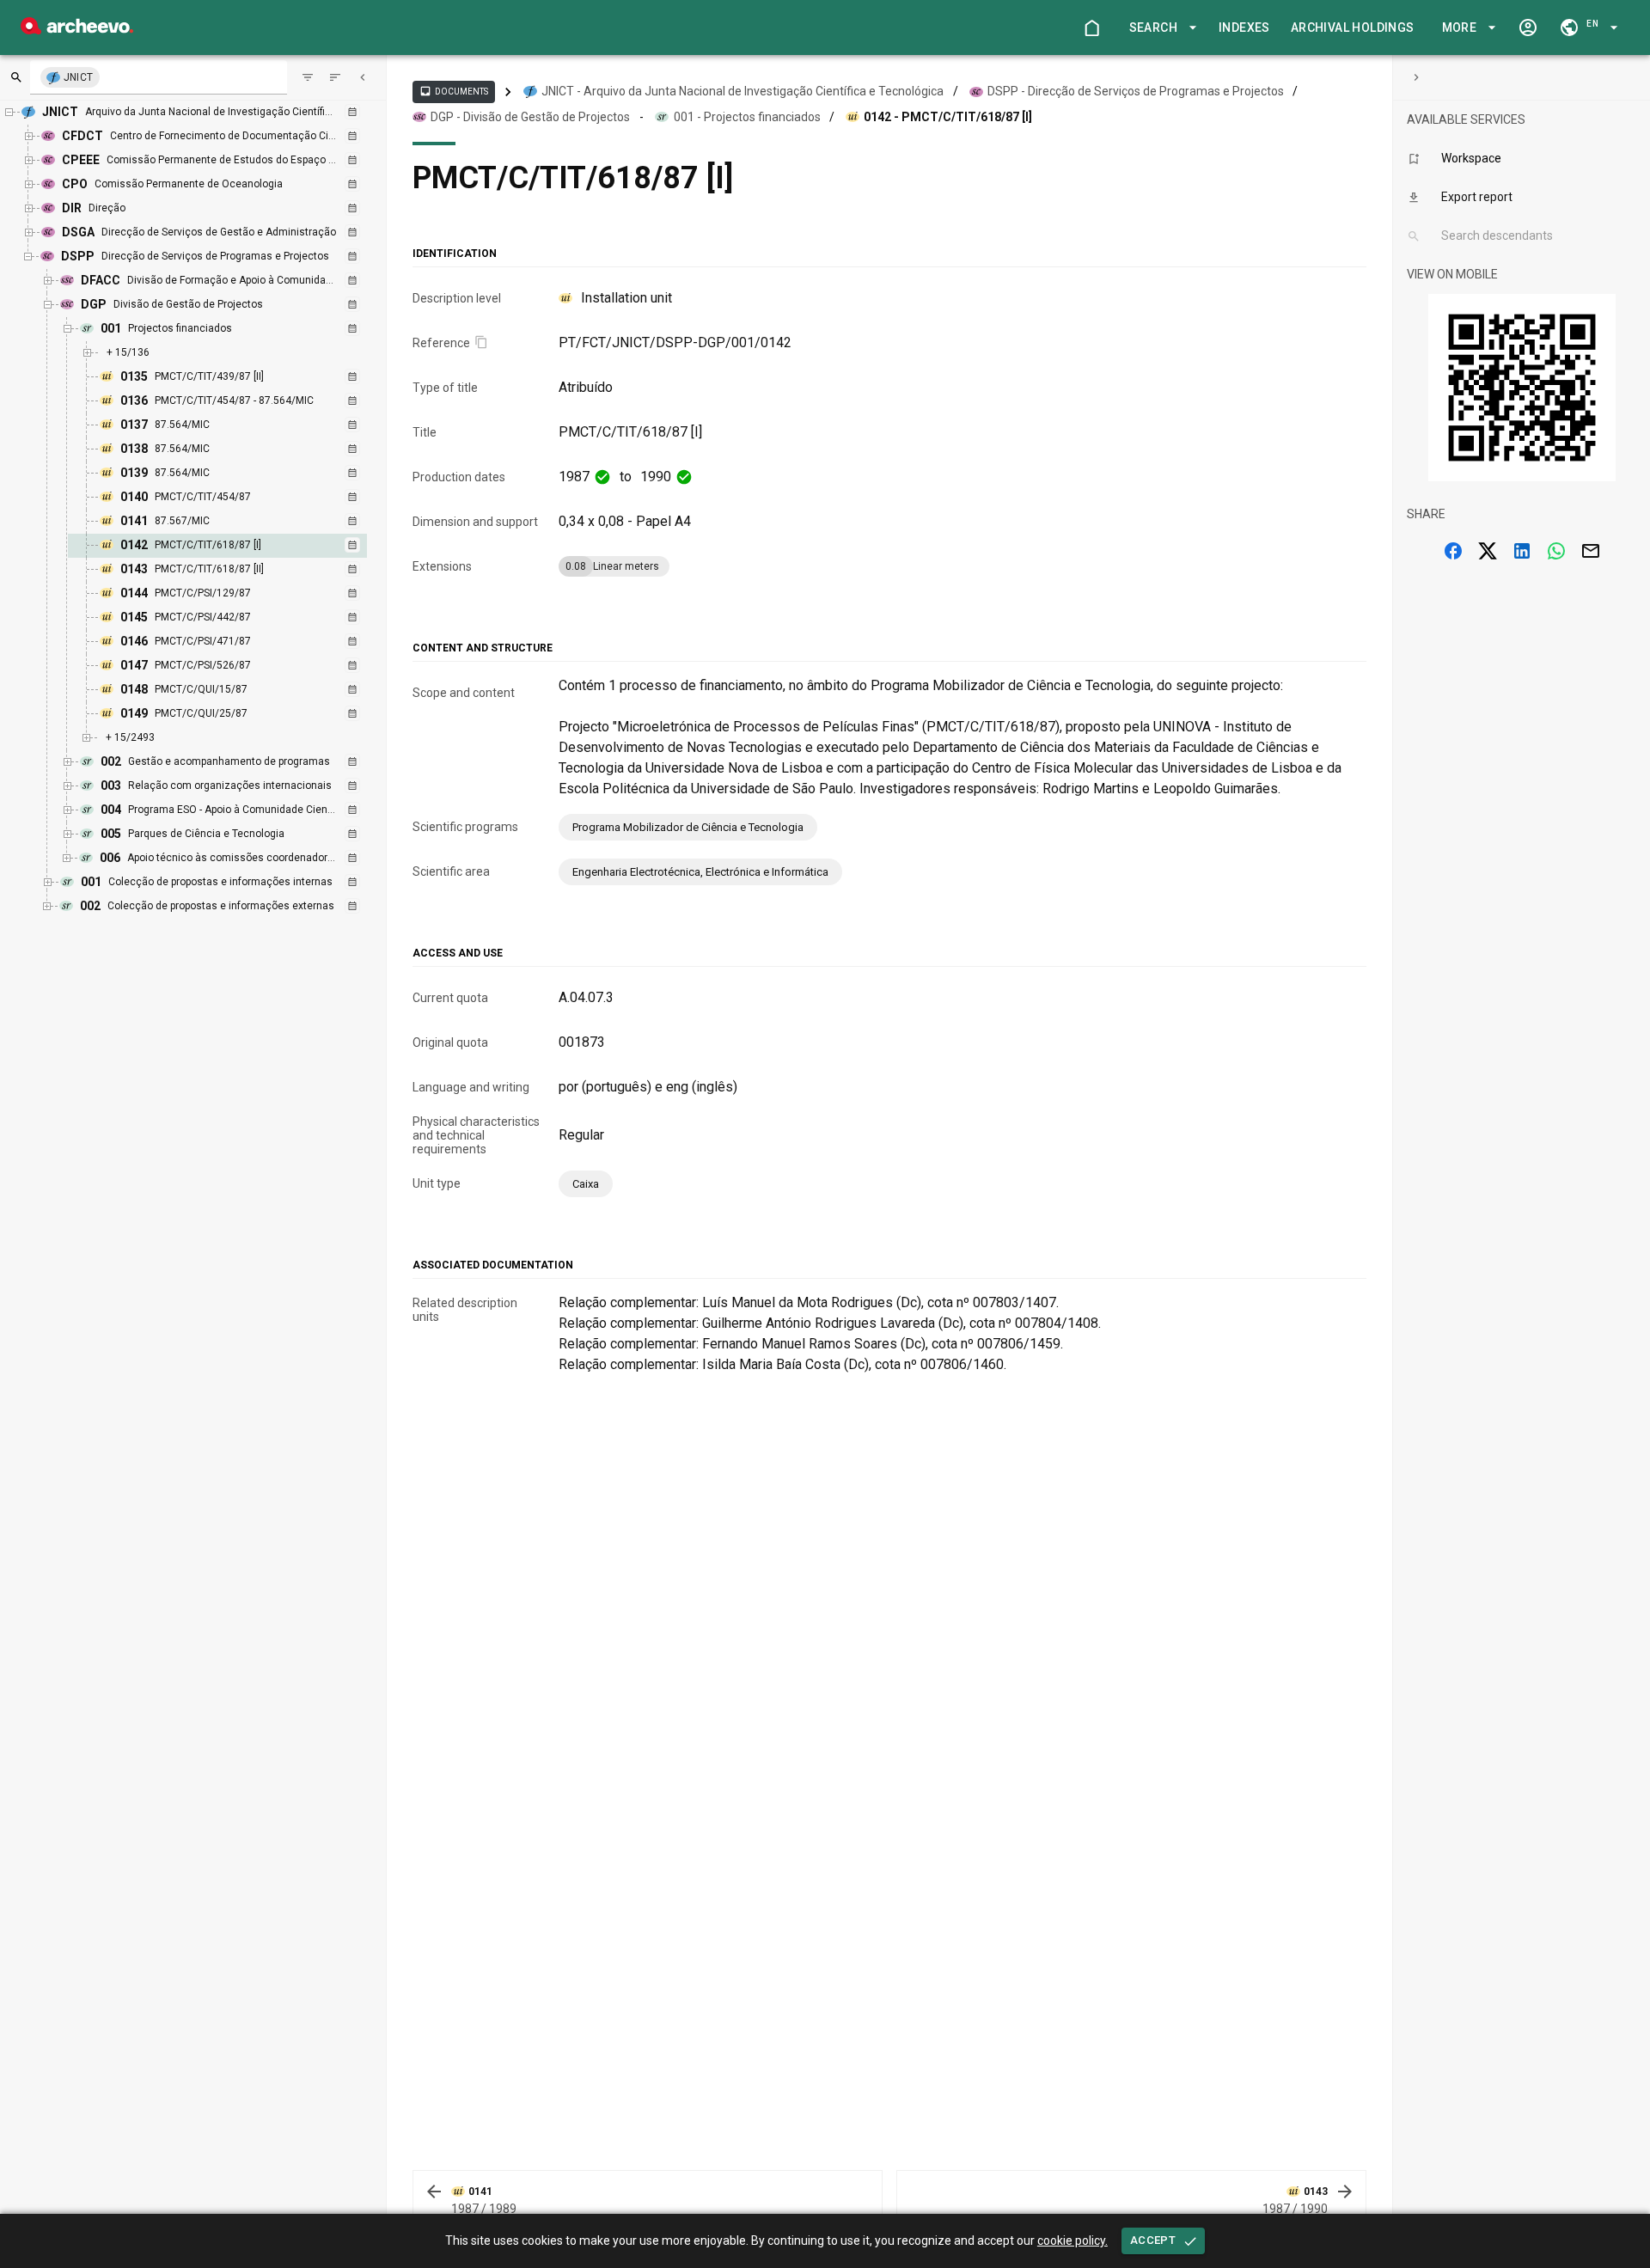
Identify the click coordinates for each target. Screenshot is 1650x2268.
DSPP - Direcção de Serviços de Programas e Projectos (1136, 91)
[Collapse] (363, 77)
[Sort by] (308, 77)
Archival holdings (1353, 28)
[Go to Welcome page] (1091, 28)
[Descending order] (335, 77)
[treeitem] (236, 546)
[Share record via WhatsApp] (1556, 551)
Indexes (1244, 28)
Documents (454, 91)
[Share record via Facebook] (1453, 551)
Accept (1153, 2240)
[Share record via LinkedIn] (1522, 551)
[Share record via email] (1591, 551)
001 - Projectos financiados (747, 117)
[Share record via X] (1488, 551)
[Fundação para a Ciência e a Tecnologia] (77, 30)
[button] (1160, 28)
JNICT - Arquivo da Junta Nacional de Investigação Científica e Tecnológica (742, 91)
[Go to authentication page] (1528, 28)
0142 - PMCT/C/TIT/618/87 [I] (948, 117)
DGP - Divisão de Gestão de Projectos (530, 117)
